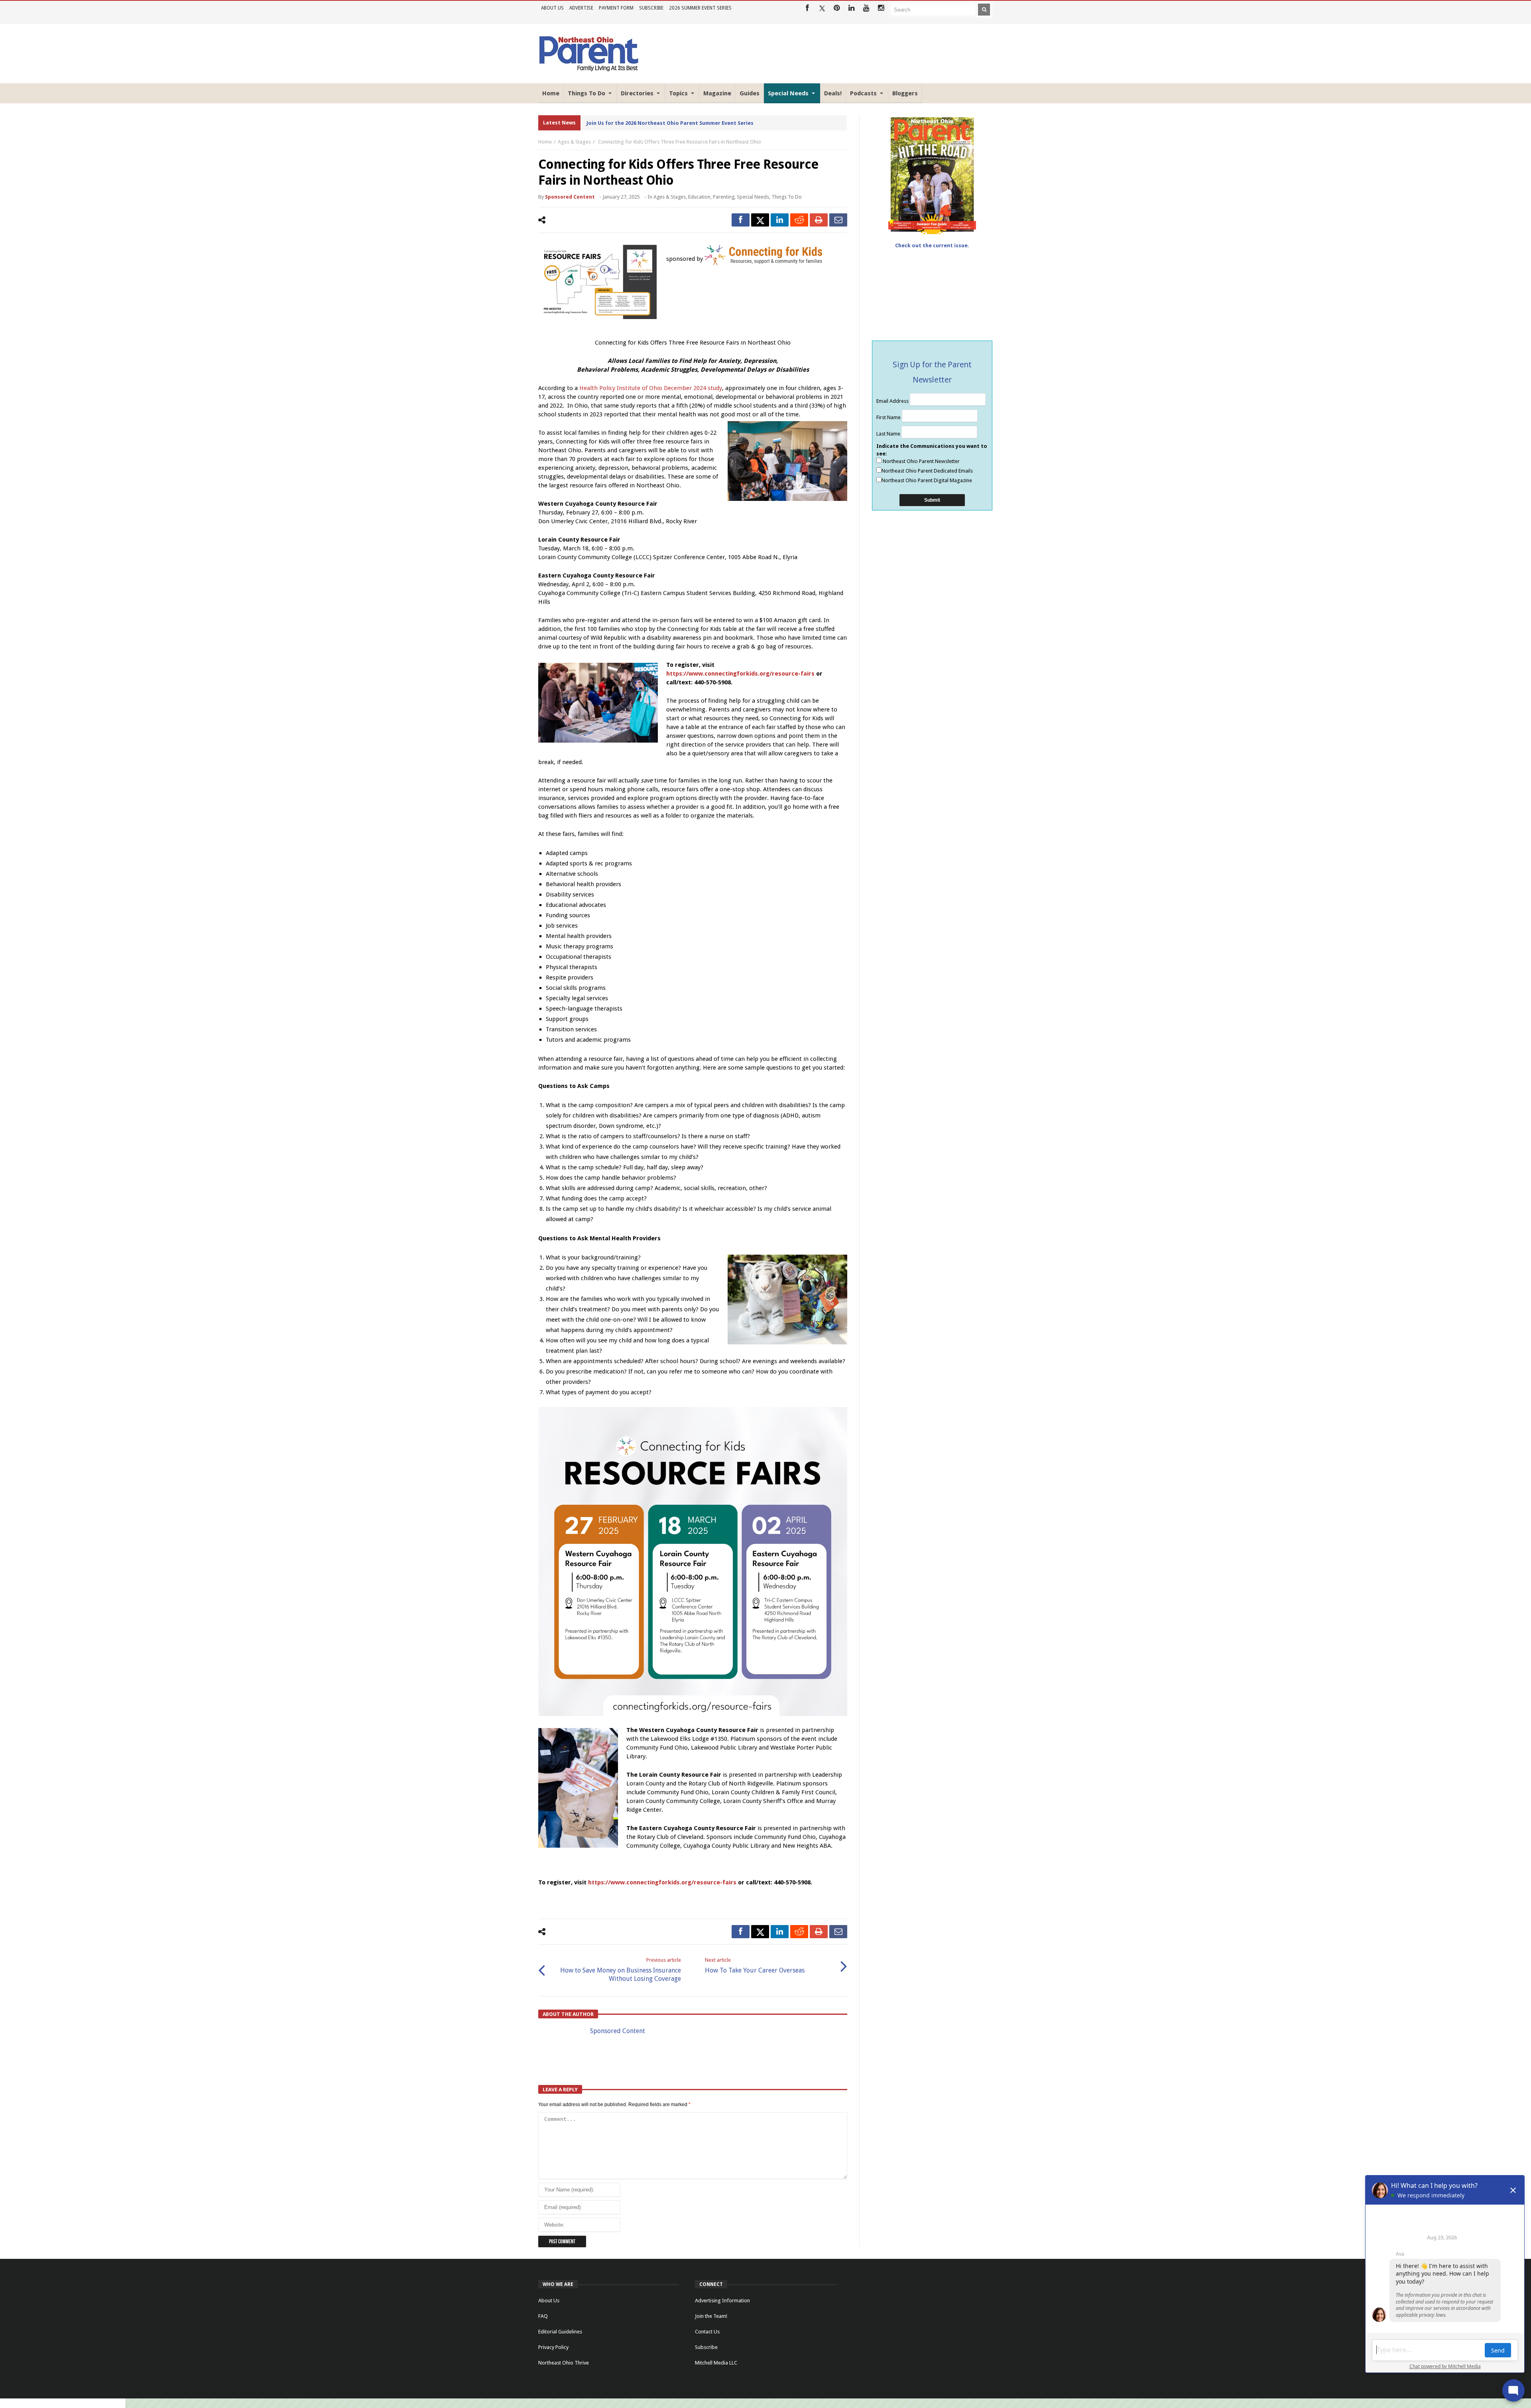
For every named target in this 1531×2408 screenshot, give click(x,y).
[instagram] (881, 8)
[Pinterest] (837, 8)
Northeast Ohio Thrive (564, 2363)
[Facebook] (807, 8)
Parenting (724, 197)
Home (545, 142)
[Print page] (819, 220)
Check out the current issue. (932, 245)
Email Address (893, 401)
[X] (822, 8)
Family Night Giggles (613, 123)
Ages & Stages (574, 142)
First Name (889, 417)
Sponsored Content (570, 197)
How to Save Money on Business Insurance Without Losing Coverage (621, 1970)
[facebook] (741, 220)
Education (699, 197)
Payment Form (616, 8)
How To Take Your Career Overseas (755, 1966)
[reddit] (799, 220)
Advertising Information (722, 2301)
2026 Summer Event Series (700, 8)
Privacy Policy (553, 2347)
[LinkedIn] (851, 8)
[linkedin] (780, 220)
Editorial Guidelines (560, 2332)
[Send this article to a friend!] (838, 220)
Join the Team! (711, 2316)
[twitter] (760, 220)
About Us (552, 8)
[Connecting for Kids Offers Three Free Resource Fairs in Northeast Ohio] (597, 282)
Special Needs (753, 197)
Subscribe (651, 8)
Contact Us (707, 2332)
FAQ (543, 2316)
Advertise (581, 8)
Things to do (787, 197)
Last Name (889, 434)
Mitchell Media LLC (716, 2363)
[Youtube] (866, 8)
